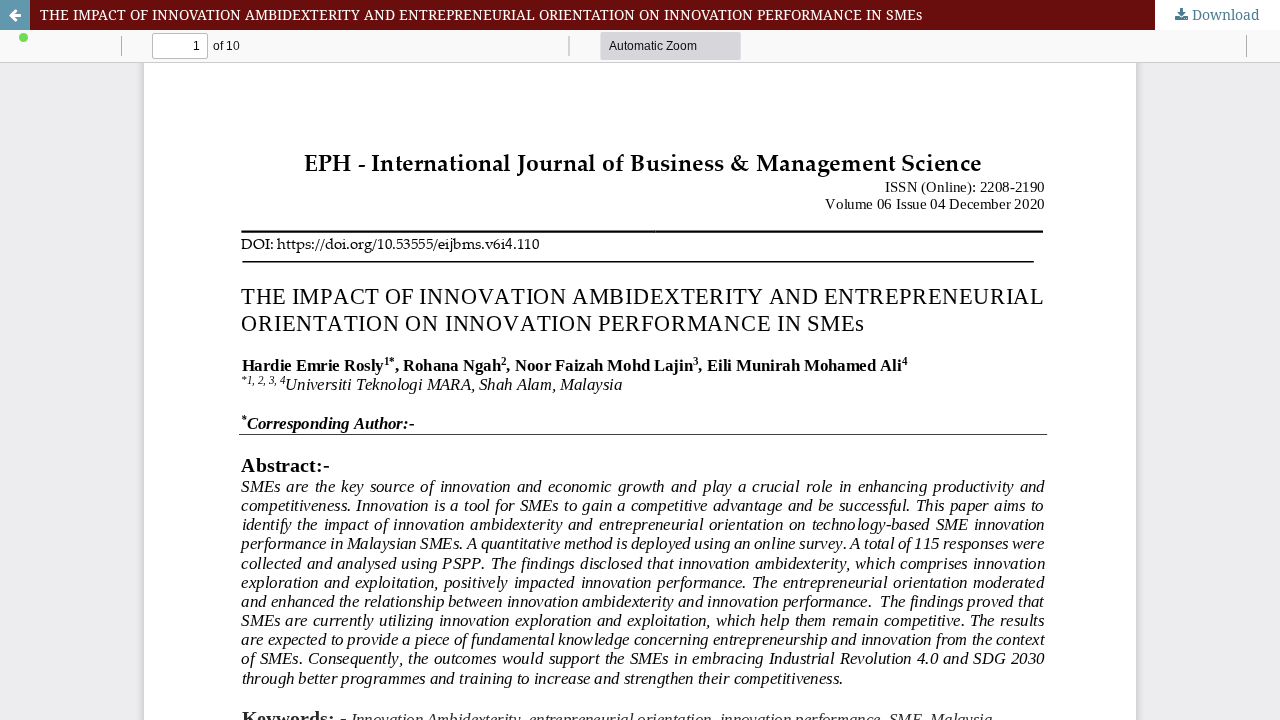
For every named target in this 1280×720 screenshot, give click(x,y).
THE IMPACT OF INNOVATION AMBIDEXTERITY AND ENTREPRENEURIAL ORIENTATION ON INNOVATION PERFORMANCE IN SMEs (481, 14)
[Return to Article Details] (15, 15)
